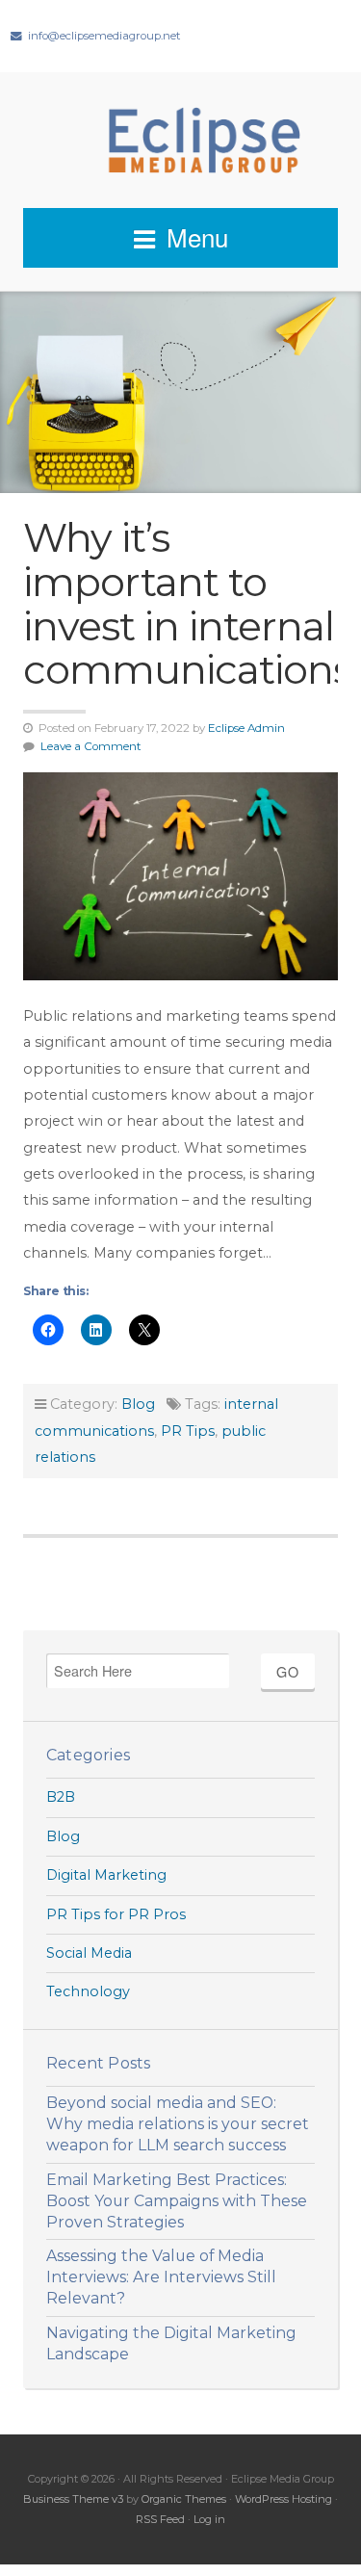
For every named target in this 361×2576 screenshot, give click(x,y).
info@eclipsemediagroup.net (104, 36)
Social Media (89, 1953)
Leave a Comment (91, 746)
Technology (88, 1991)
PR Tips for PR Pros (116, 1914)
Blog (138, 1404)
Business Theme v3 (73, 2499)
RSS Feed (160, 2519)
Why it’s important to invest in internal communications (187, 603)
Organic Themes (184, 2499)
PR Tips (188, 1431)
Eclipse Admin (246, 728)
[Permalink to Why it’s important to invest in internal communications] (180, 876)
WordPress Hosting (284, 2499)
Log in (209, 2519)
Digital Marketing (106, 1875)
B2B (61, 1797)
